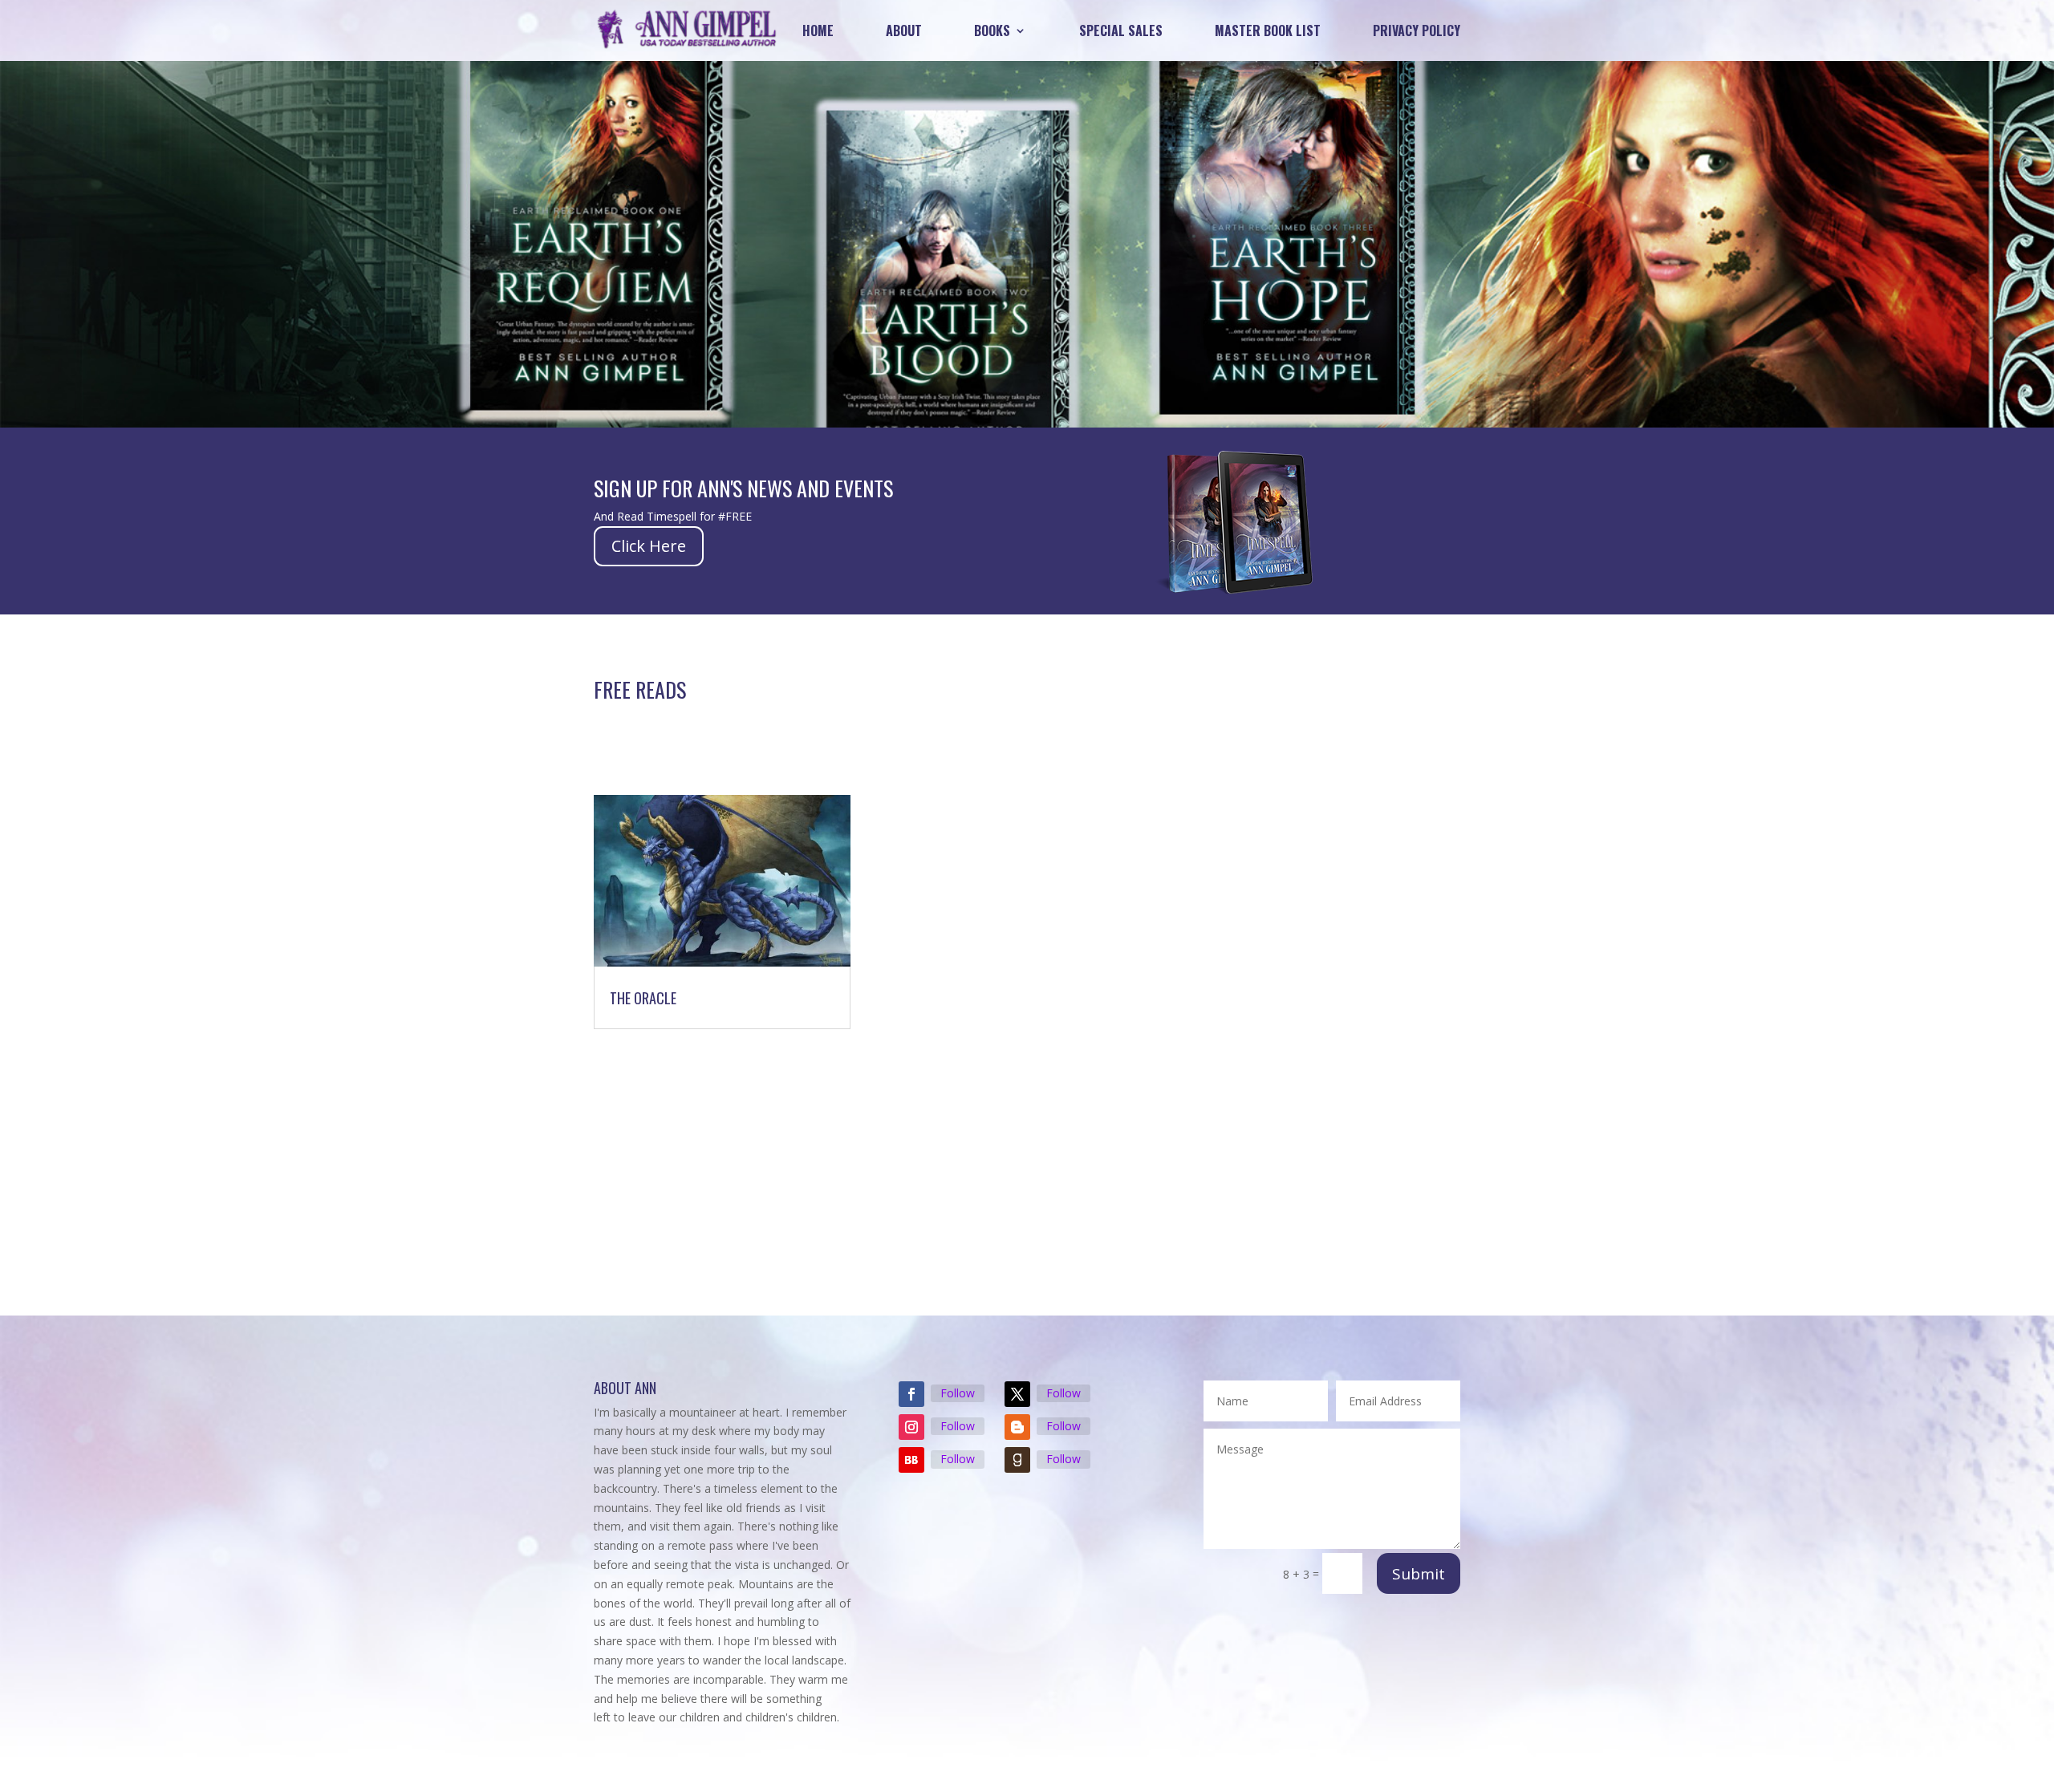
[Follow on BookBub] (911, 1460)
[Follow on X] (1017, 1394)
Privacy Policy (1417, 30)
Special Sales (1121, 30)
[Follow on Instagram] (911, 1427)
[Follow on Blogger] (1017, 1427)
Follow (958, 1393)
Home (818, 30)
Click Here (649, 546)
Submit (1419, 1574)
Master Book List (1268, 30)
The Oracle (643, 998)
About (904, 30)
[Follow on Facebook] (911, 1394)
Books (992, 30)
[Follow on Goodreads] (1017, 1460)
